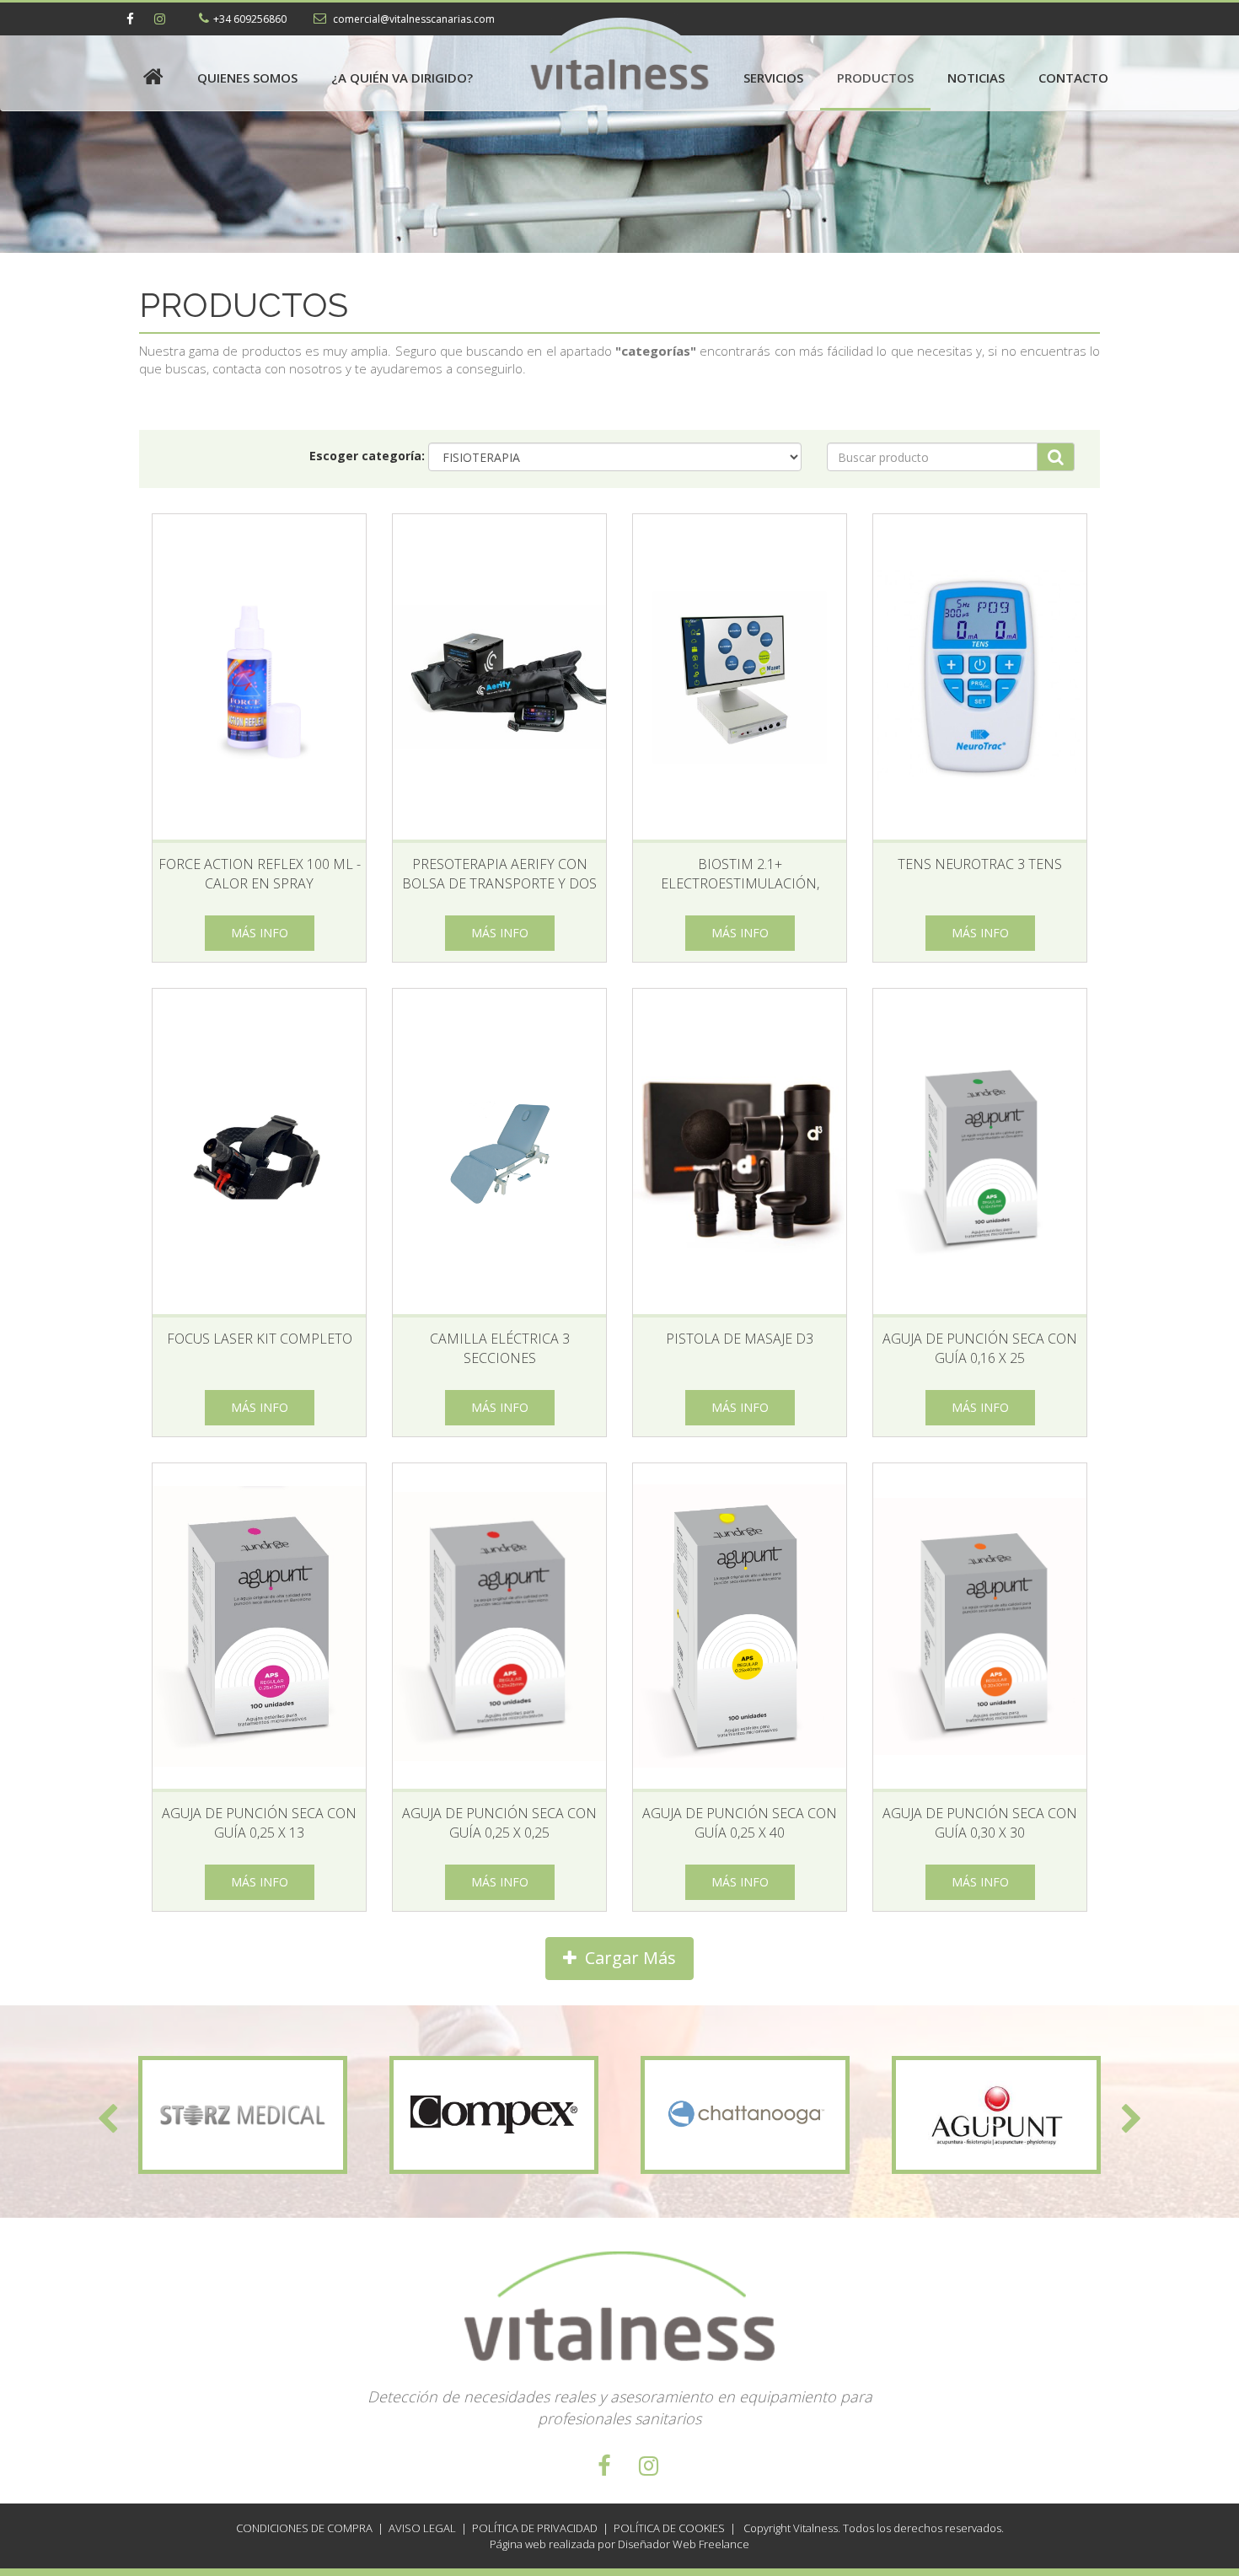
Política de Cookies (669, 2528)
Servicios (773, 78)
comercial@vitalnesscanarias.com (413, 19)
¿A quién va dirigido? (402, 78)
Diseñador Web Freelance (682, 2544)
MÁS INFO (260, 933)
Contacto (1073, 78)
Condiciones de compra (304, 2528)
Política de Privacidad (535, 2528)
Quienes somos (247, 78)
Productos (875, 78)
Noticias (976, 78)
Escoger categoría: (367, 456)
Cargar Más (626, 1958)
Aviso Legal (422, 2528)
